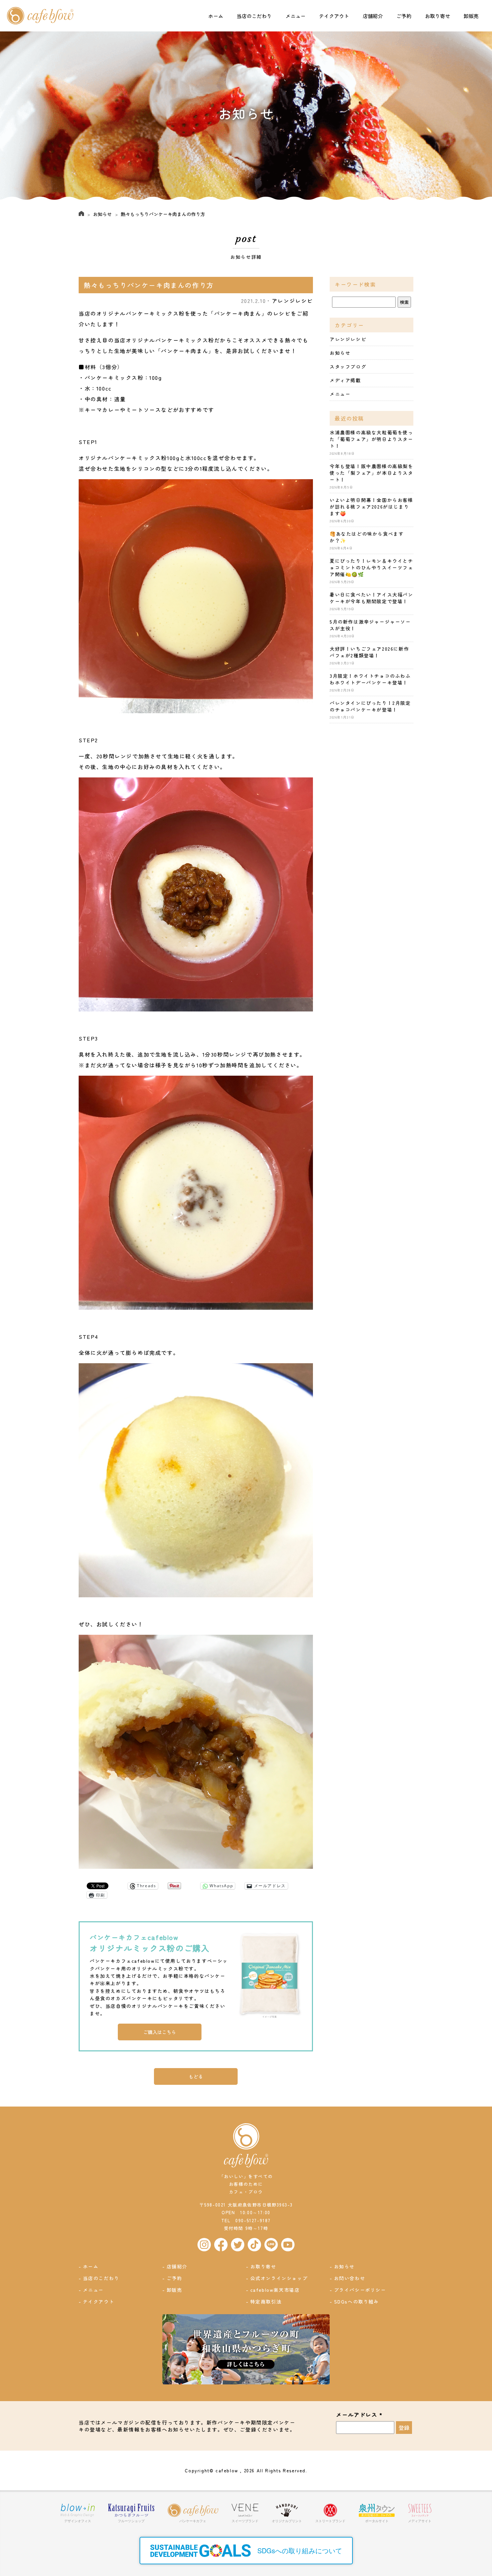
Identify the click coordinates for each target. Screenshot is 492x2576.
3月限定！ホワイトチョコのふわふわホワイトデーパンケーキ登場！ (370, 679)
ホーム (216, 16)
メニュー (296, 16)
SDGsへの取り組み (357, 2301)
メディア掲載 (345, 380)
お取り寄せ (438, 16)
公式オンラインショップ (279, 2278)
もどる (196, 2076)
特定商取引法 (266, 2301)
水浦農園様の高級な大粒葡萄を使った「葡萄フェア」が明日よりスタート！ (372, 439)
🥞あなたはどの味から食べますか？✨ (367, 537)
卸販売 (471, 16)
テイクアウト (334, 16)
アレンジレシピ (292, 301)
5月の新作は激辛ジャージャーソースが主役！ (370, 625)
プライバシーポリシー (360, 2290)
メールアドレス (359, 2415)
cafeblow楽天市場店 (275, 2290)
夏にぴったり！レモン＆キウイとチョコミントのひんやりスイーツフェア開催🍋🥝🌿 (372, 567)
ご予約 (404, 16)
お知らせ (102, 214)
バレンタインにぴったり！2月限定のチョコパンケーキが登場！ (370, 706)
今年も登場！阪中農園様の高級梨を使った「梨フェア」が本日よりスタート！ (372, 473)
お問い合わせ (350, 2278)
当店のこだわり (254, 16)
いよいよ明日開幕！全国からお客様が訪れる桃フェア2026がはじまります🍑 (372, 507)
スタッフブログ (348, 366)
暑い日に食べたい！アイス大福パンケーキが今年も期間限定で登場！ (372, 598)
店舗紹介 (373, 16)
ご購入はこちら (160, 2032)
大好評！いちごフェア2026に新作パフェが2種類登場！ (369, 652)
